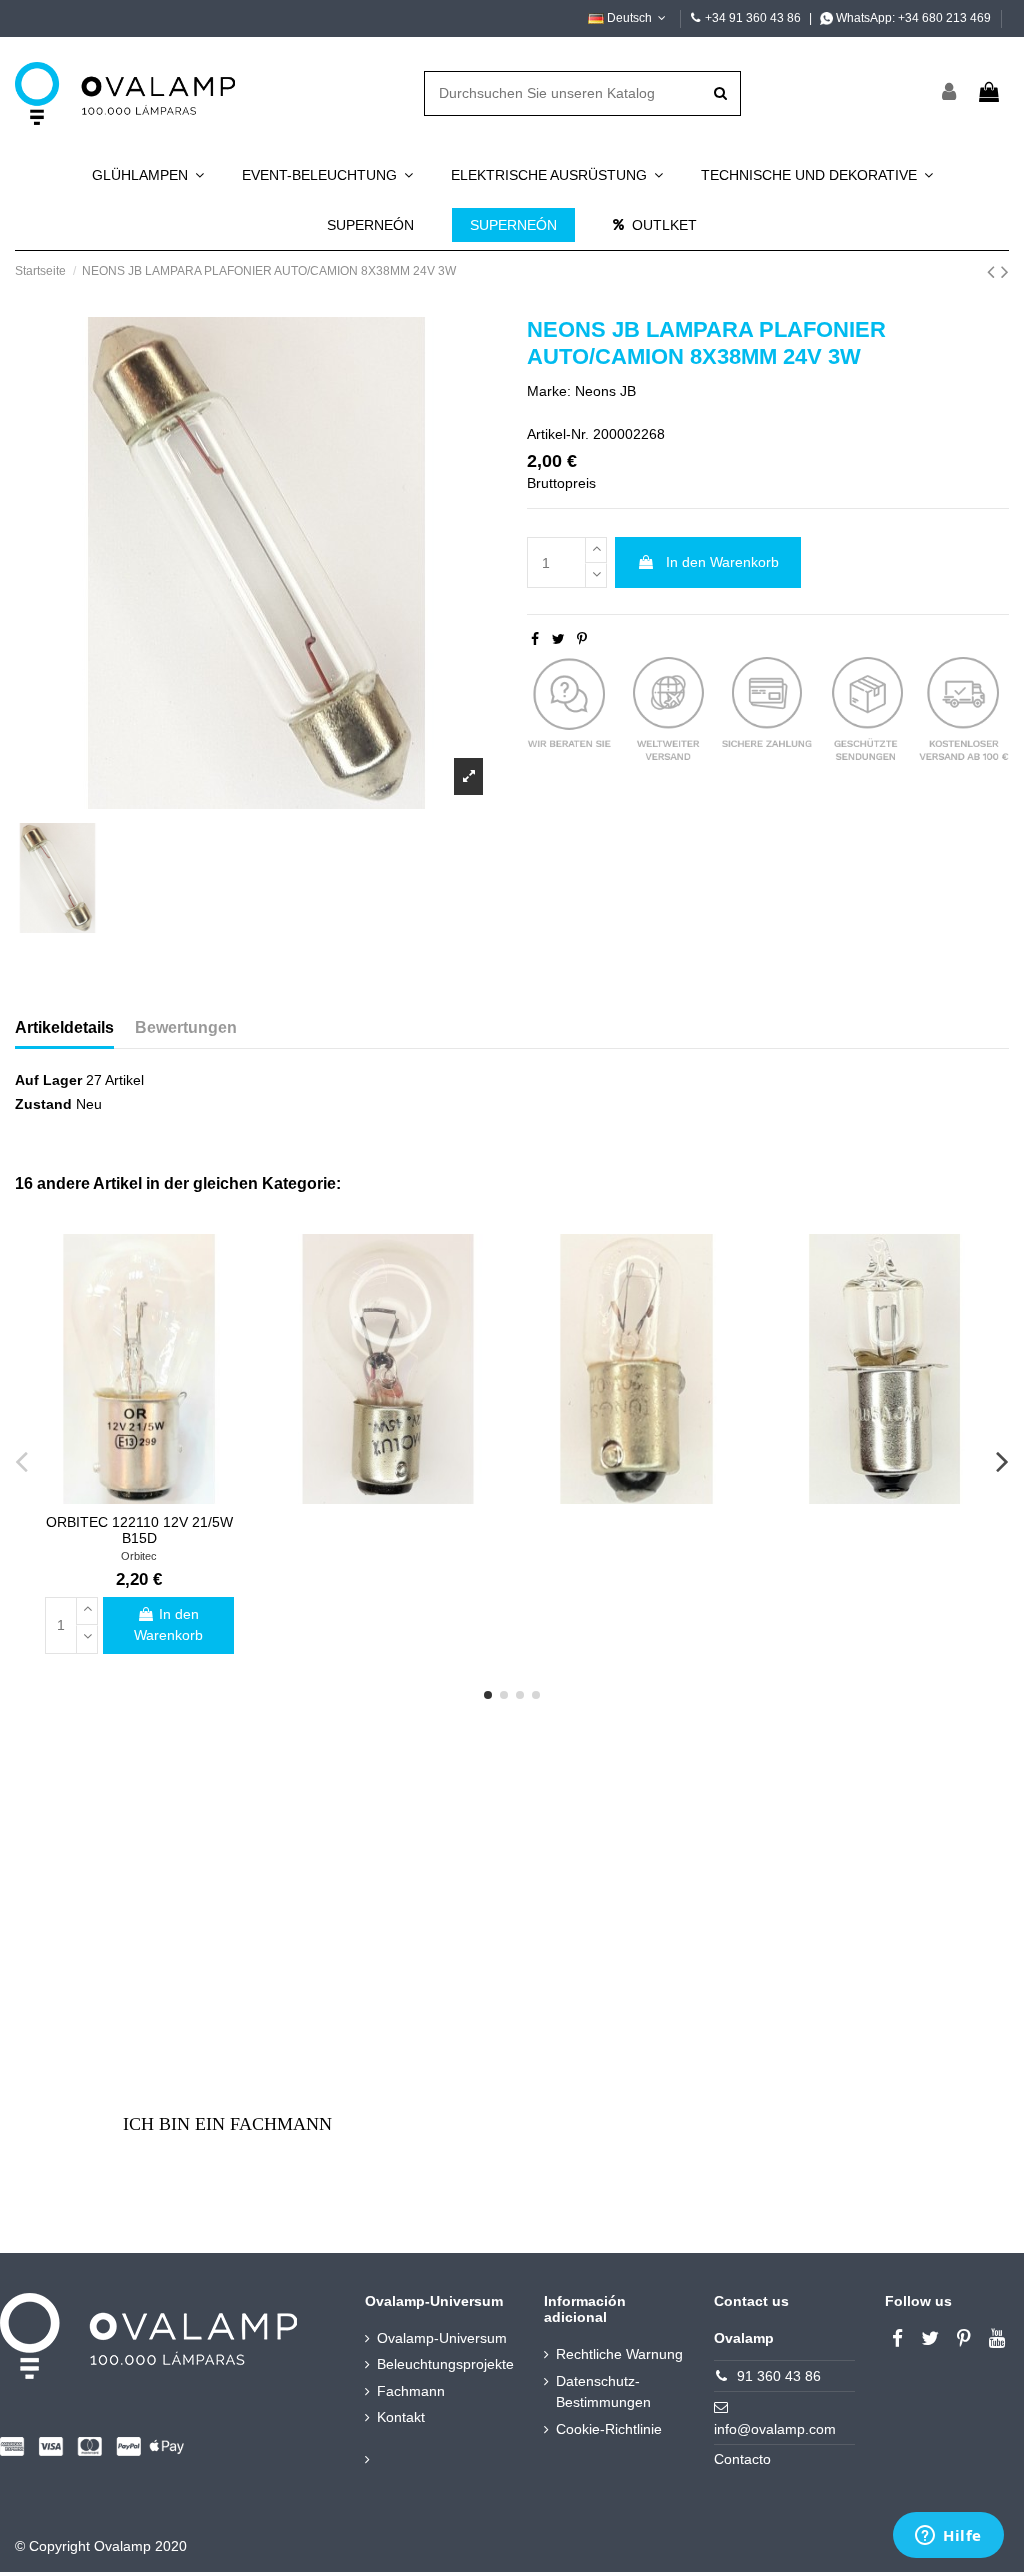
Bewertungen (186, 1027)
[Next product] (1005, 271)
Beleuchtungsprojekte (445, 2364)
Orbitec (139, 1556)
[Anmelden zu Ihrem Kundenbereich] (950, 93)
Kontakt (401, 2417)
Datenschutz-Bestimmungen (603, 2391)
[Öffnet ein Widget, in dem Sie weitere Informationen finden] (948, 2537)
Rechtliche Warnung (619, 2354)
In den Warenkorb (722, 562)
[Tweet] (558, 639)
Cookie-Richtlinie (609, 2429)
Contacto (742, 2459)
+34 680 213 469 (944, 18)
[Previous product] (994, 271)
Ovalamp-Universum (442, 2338)
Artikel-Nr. (558, 434)
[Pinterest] (582, 639)
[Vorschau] (139, 1497)
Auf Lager (48, 1080)
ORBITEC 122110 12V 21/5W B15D (139, 1530)
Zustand (43, 1104)
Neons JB (605, 391)
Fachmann (411, 2391)
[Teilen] (535, 639)
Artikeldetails (64, 1027)
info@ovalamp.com (775, 2429)
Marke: (549, 391)
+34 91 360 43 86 (753, 18)
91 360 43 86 (779, 2376)
